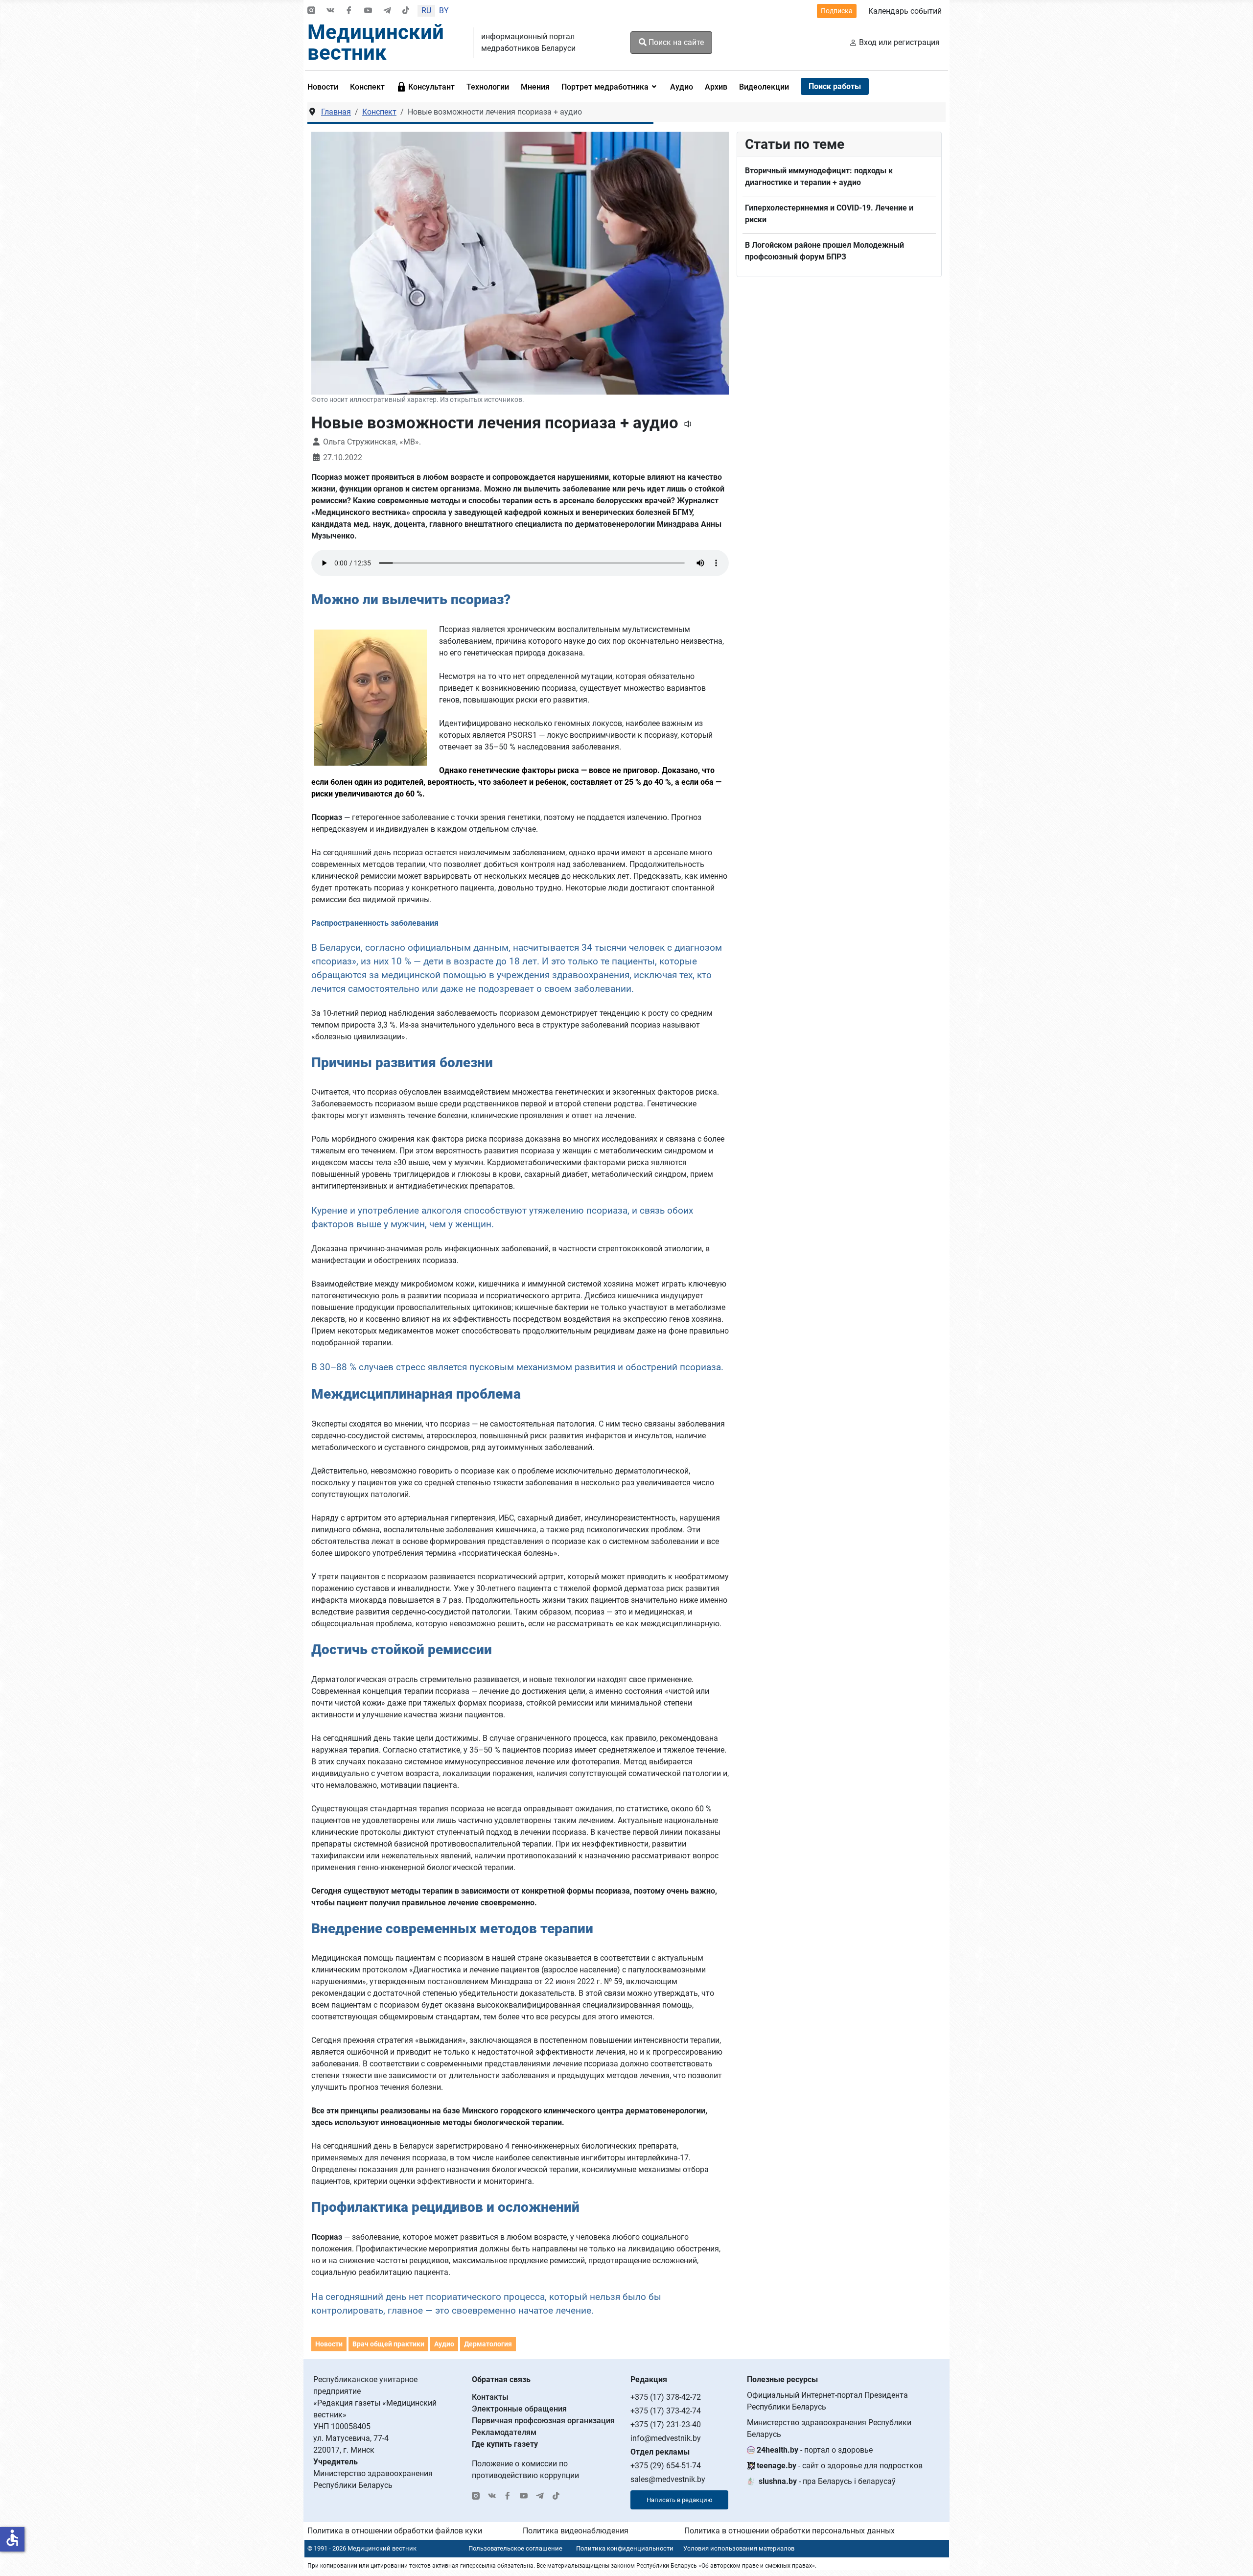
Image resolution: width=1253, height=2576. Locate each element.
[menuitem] (326, 87)
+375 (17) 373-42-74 (666, 2411)
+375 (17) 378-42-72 (666, 2397)
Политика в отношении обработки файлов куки (395, 2531)
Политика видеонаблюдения (576, 2531)
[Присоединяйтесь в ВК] (330, 11)
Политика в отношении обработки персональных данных (789, 2531)
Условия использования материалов (739, 2548)
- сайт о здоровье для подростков (840, 2466)
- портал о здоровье (815, 2450)
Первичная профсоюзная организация (543, 2421)
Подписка (837, 11)
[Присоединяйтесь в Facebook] (349, 11)
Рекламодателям (504, 2432)
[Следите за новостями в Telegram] (387, 11)
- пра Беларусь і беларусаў (827, 2481)
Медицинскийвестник (376, 42)
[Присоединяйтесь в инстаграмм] (311, 11)
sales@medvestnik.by (668, 2479)
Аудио (444, 2344)
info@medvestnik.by (666, 2438)
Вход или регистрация (899, 42)
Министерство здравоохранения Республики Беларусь (829, 2428)
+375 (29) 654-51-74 (666, 2466)
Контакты (490, 2397)
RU (426, 11)
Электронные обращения (519, 2409)
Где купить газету (505, 2444)
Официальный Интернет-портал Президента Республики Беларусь (827, 2401)
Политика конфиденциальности (625, 2548)
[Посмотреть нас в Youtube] (368, 11)
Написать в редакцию (680, 2500)
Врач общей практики (388, 2344)
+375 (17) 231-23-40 (666, 2424)
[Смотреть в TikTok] (406, 11)
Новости (329, 2344)
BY (444, 11)
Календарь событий (905, 11)
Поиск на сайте (675, 42)
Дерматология (488, 2344)
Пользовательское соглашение (515, 2548)
